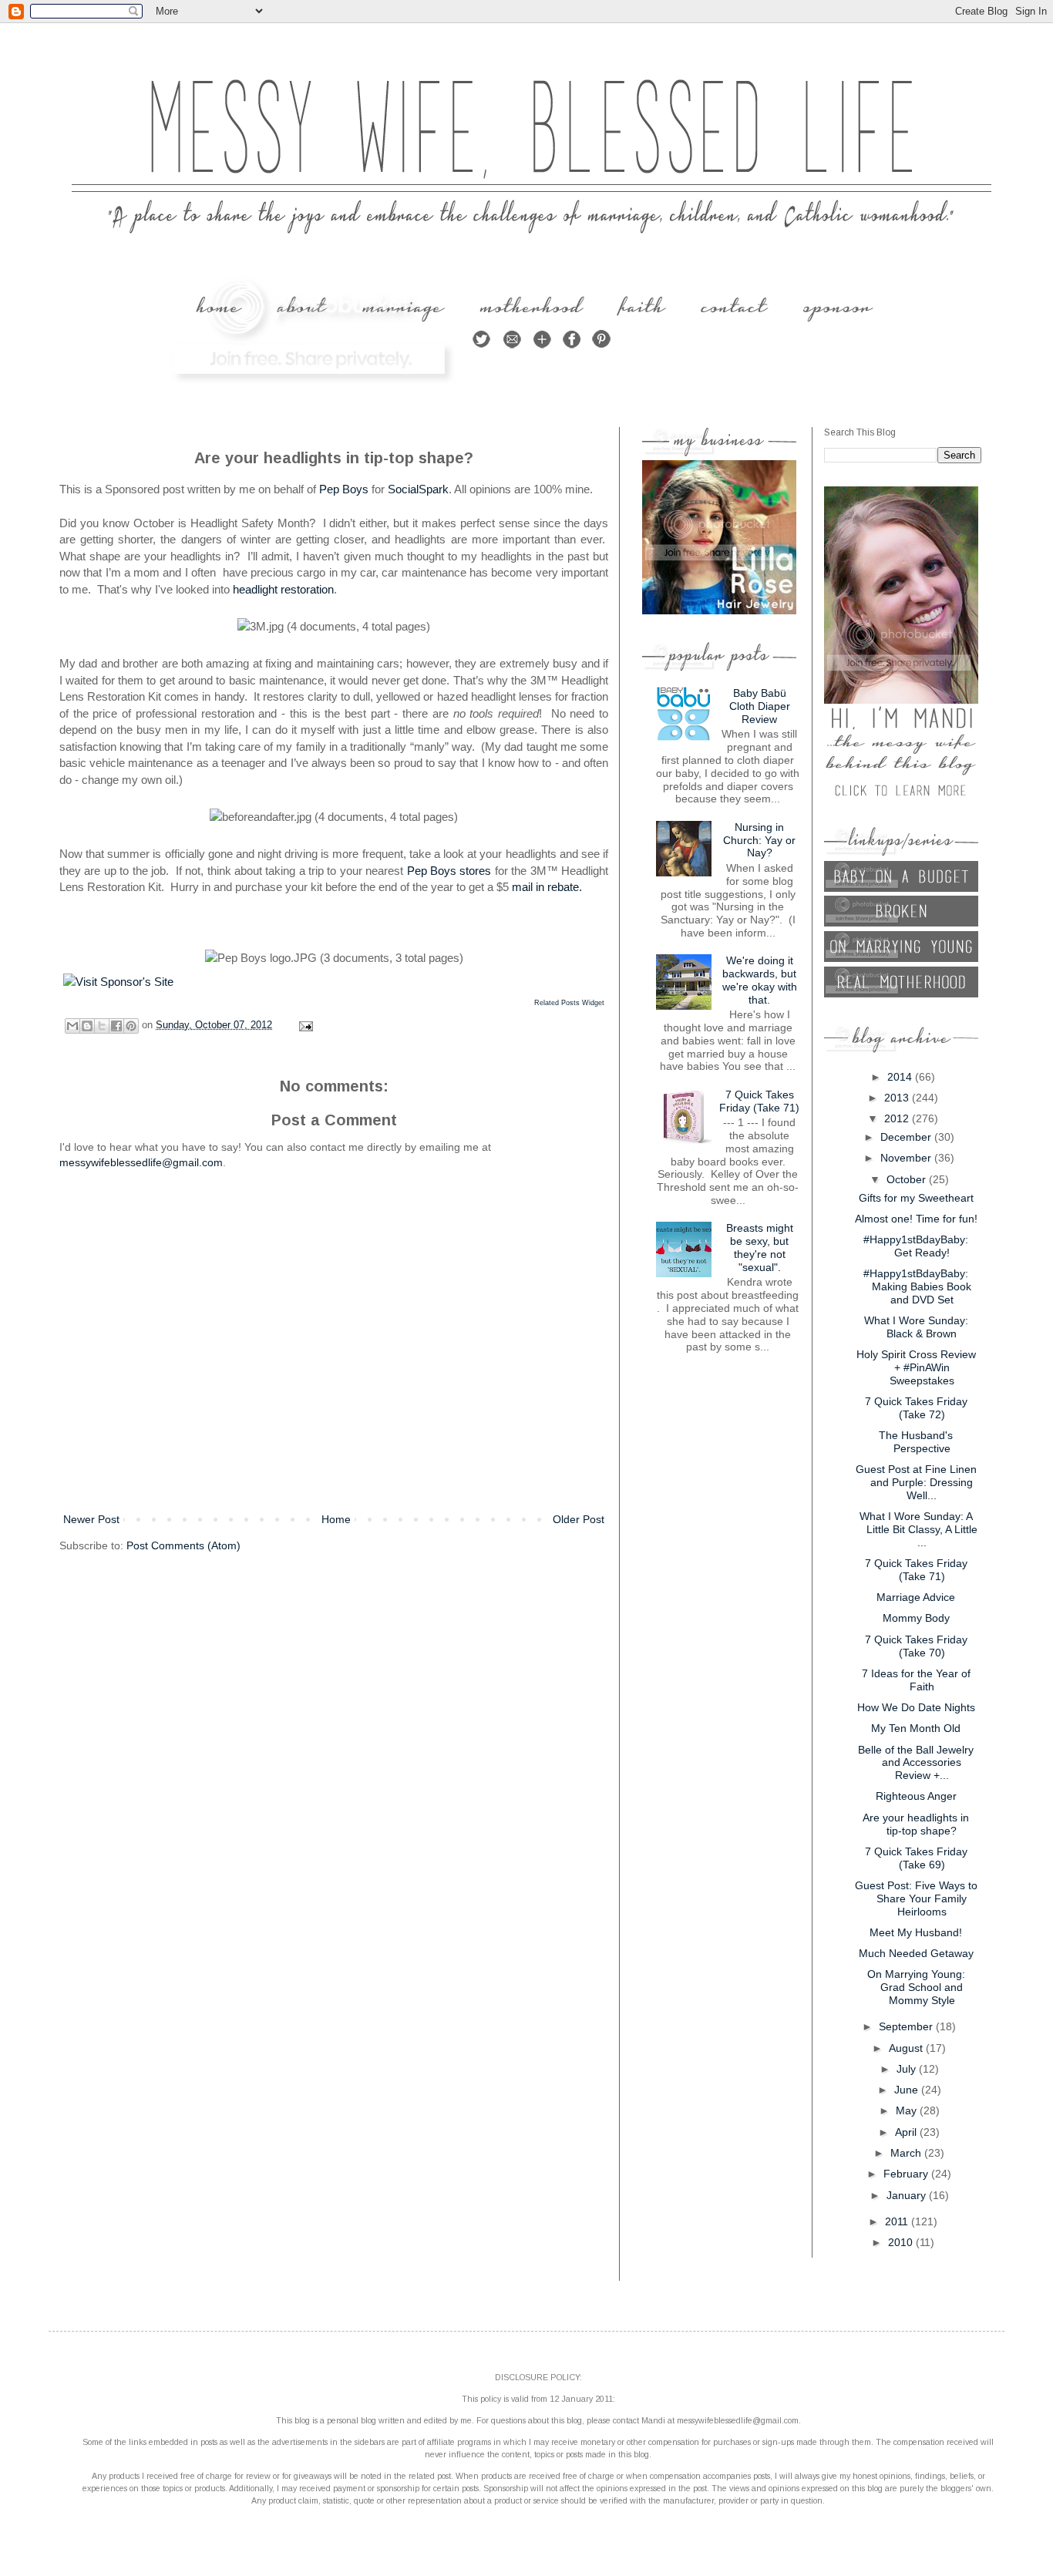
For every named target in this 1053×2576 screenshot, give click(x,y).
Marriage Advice (916, 1597)
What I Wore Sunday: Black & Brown (916, 1327)
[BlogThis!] (87, 1026)
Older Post (579, 1519)
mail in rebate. (547, 887)
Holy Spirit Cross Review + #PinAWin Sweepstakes (916, 1367)
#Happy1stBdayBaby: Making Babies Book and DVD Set (917, 1286)
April (907, 2132)
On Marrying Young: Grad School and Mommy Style (916, 1987)
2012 (898, 1118)
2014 (901, 1077)
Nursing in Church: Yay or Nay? (759, 840)
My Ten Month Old (916, 1728)
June (908, 2090)
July (908, 2069)
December (907, 1137)
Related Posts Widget (569, 1003)
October (908, 1179)
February (907, 2174)
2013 (898, 1098)
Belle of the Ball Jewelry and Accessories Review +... (916, 1763)
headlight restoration (283, 589)
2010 (902, 2242)
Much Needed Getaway (916, 1953)
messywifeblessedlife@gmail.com (141, 1162)
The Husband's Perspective (916, 1442)
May (908, 2110)
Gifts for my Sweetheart (916, 1198)
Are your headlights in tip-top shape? (916, 1824)
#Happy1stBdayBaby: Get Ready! (916, 1246)
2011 (898, 2221)
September (907, 2026)
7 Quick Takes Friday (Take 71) (759, 1101)
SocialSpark (418, 489)
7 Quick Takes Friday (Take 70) (916, 1646)
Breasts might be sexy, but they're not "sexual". (760, 1247)
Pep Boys (344, 489)
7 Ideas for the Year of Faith (916, 1680)
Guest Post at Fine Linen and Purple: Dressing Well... (916, 1482)
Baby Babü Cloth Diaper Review (760, 706)
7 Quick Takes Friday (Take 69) (916, 1858)
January (908, 2195)
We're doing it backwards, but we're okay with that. (760, 980)
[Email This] (72, 1026)
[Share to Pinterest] (131, 1026)
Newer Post (91, 1519)
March (907, 2153)
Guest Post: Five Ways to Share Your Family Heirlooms (916, 1898)
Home (336, 1519)
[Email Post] (304, 1025)
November (907, 1158)
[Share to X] (102, 1026)
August (907, 2048)
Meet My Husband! (916, 1932)
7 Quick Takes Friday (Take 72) (916, 1408)
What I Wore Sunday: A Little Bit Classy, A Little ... (918, 1529)
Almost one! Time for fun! (916, 1219)
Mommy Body (916, 1618)
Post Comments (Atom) (183, 1545)
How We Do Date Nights (916, 1707)
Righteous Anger (916, 1796)
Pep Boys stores (449, 871)
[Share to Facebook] (116, 1026)
